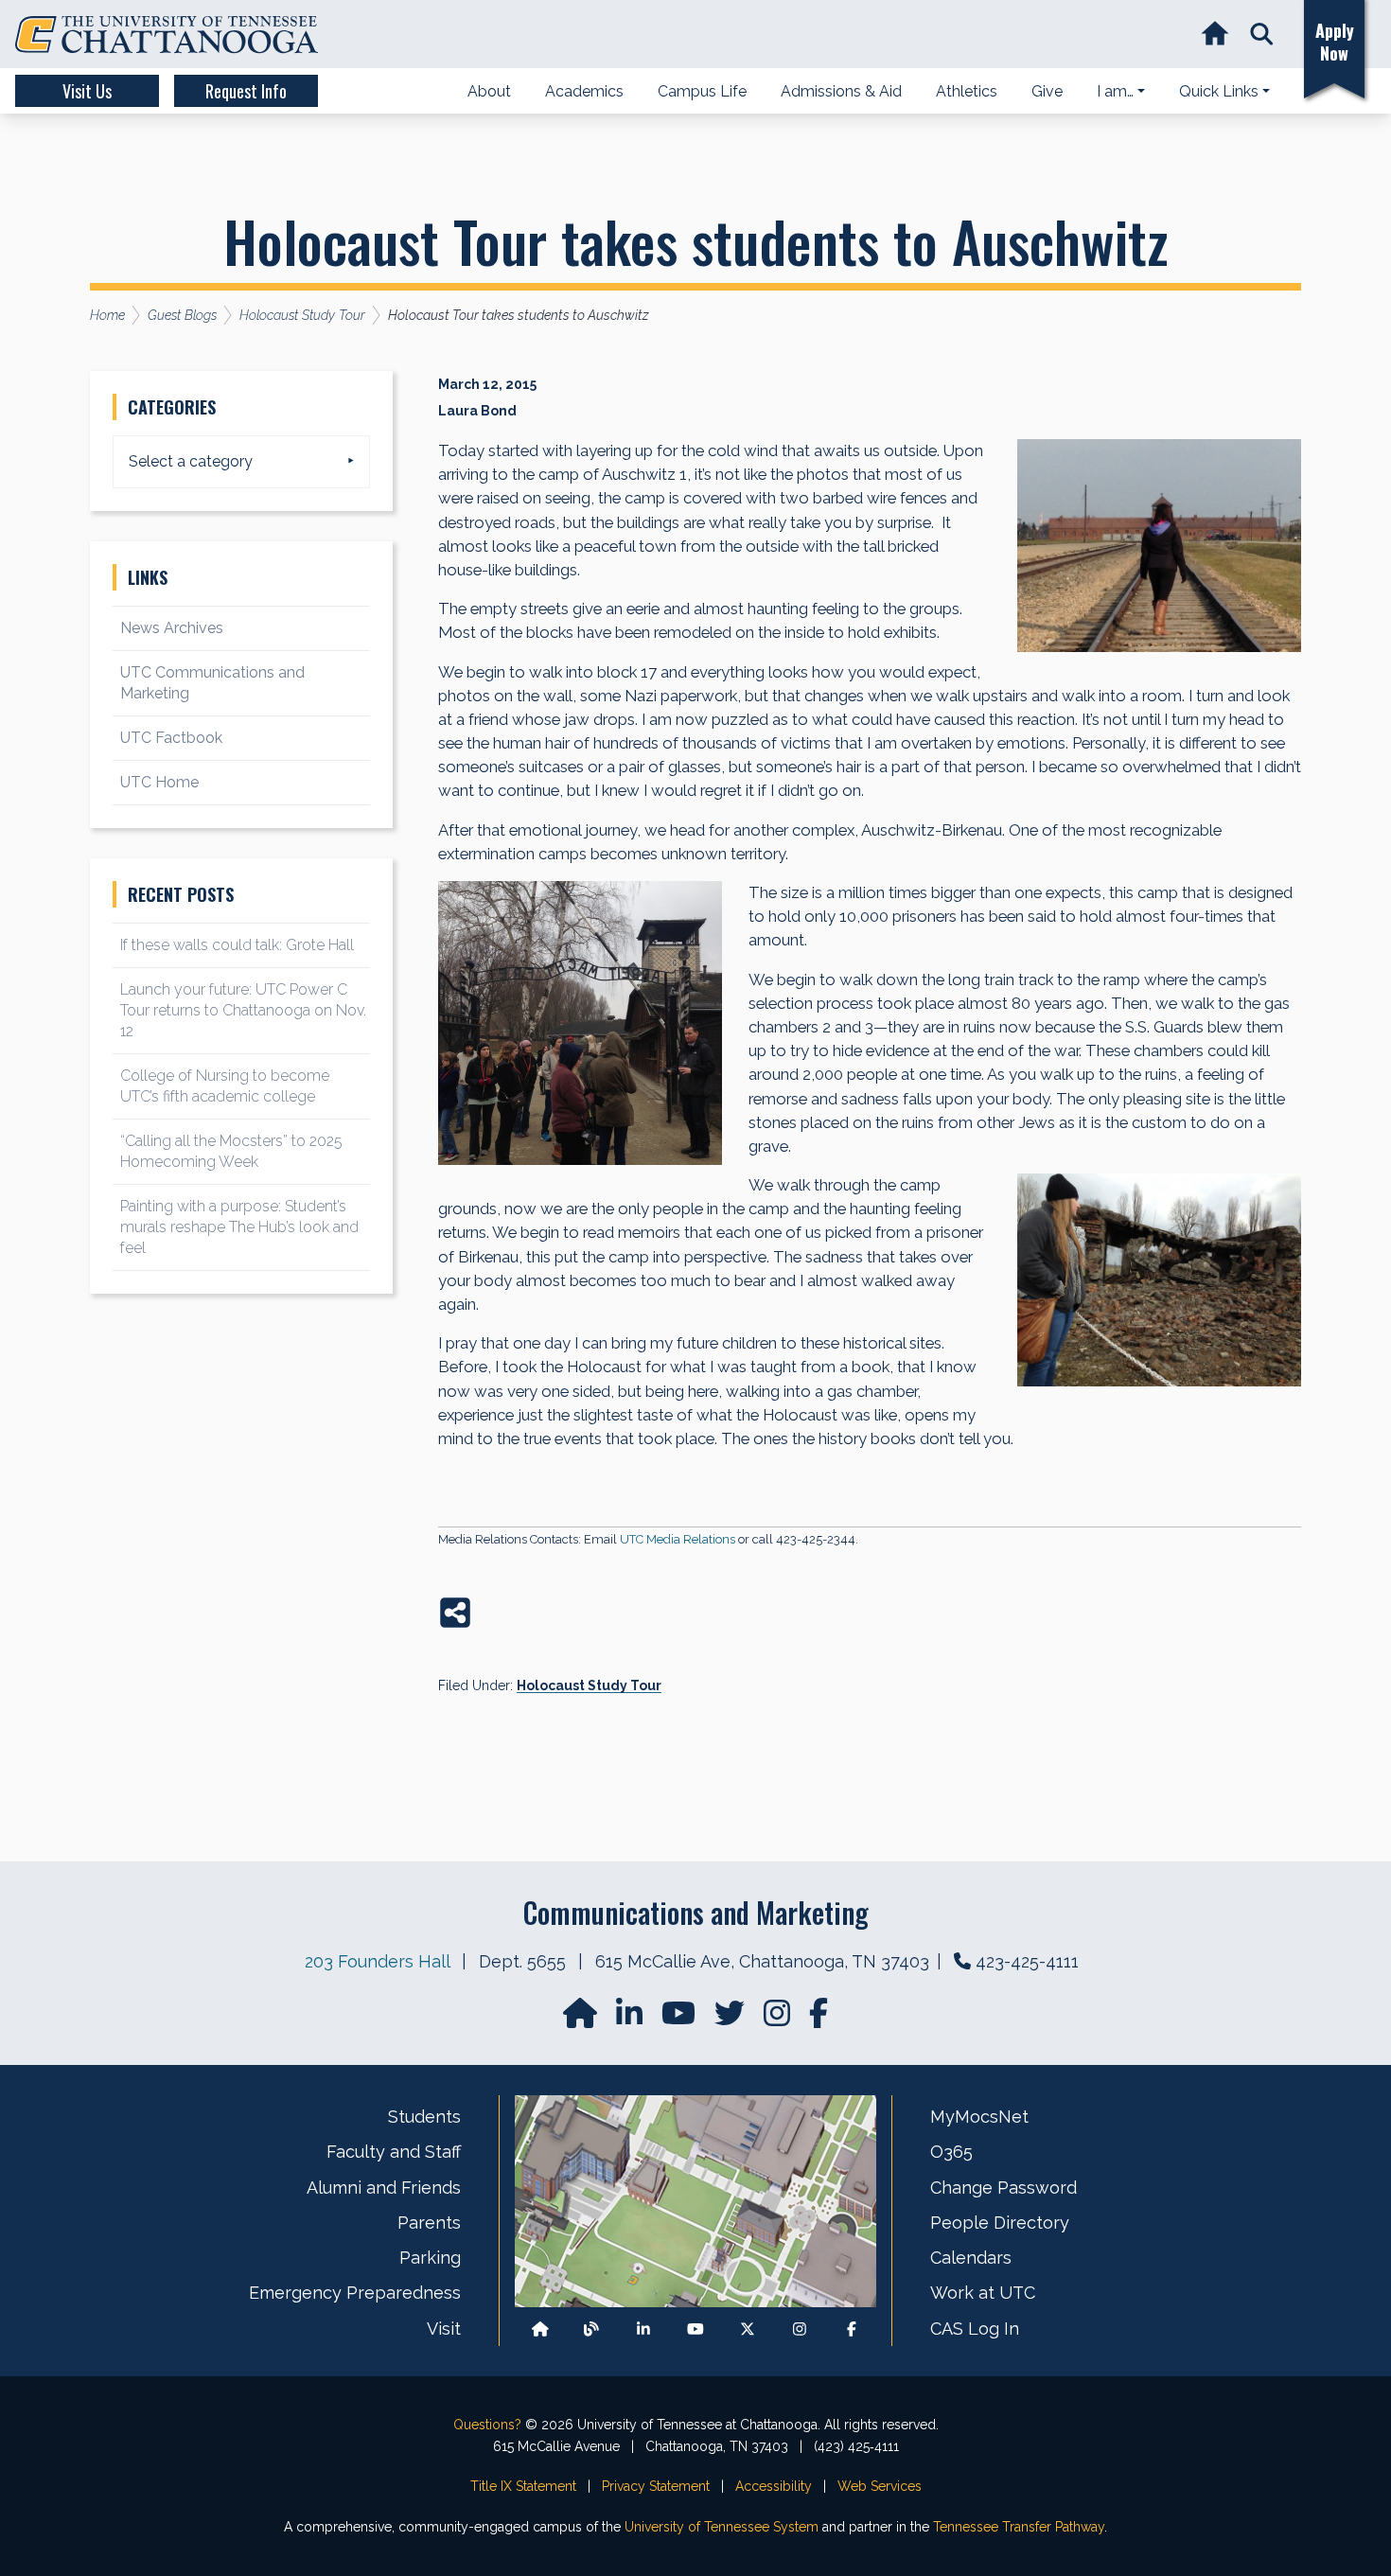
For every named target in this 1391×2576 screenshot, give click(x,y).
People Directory (1000, 2223)
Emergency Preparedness (355, 2293)
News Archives (172, 628)
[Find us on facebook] (819, 2019)
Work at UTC (983, 2293)
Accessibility (774, 2486)
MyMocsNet (979, 2117)
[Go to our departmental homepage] (582, 2019)
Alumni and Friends (384, 2188)
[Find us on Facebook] (852, 2329)
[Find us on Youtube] (695, 2329)
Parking (430, 2258)
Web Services (880, 2486)
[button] (1262, 35)
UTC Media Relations (678, 1539)
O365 (951, 2152)
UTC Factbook (171, 738)
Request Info (246, 91)
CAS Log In (975, 2329)
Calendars (971, 2258)
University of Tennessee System (722, 2527)
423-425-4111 (1027, 1961)
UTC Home (159, 782)
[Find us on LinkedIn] (631, 2019)
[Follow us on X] (748, 2329)
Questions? (487, 2425)
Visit (444, 2329)
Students (424, 2117)
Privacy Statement (656, 2486)
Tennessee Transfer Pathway (1019, 2527)
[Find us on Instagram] (779, 2019)
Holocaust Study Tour (589, 1685)
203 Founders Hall (377, 1961)
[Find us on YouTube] (680, 2019)
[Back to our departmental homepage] (540, 2329)
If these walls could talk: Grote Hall (237, 945)
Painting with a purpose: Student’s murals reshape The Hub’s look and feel (239, 1227)
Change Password (1004, 2188)
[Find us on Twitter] (731, 2019)
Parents (429, 2223)
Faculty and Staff (394, 2152)
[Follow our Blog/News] (591, 2329)
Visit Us (87, 91)
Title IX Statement (523, 2486)
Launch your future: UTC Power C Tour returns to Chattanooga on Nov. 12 (243, 1010)
